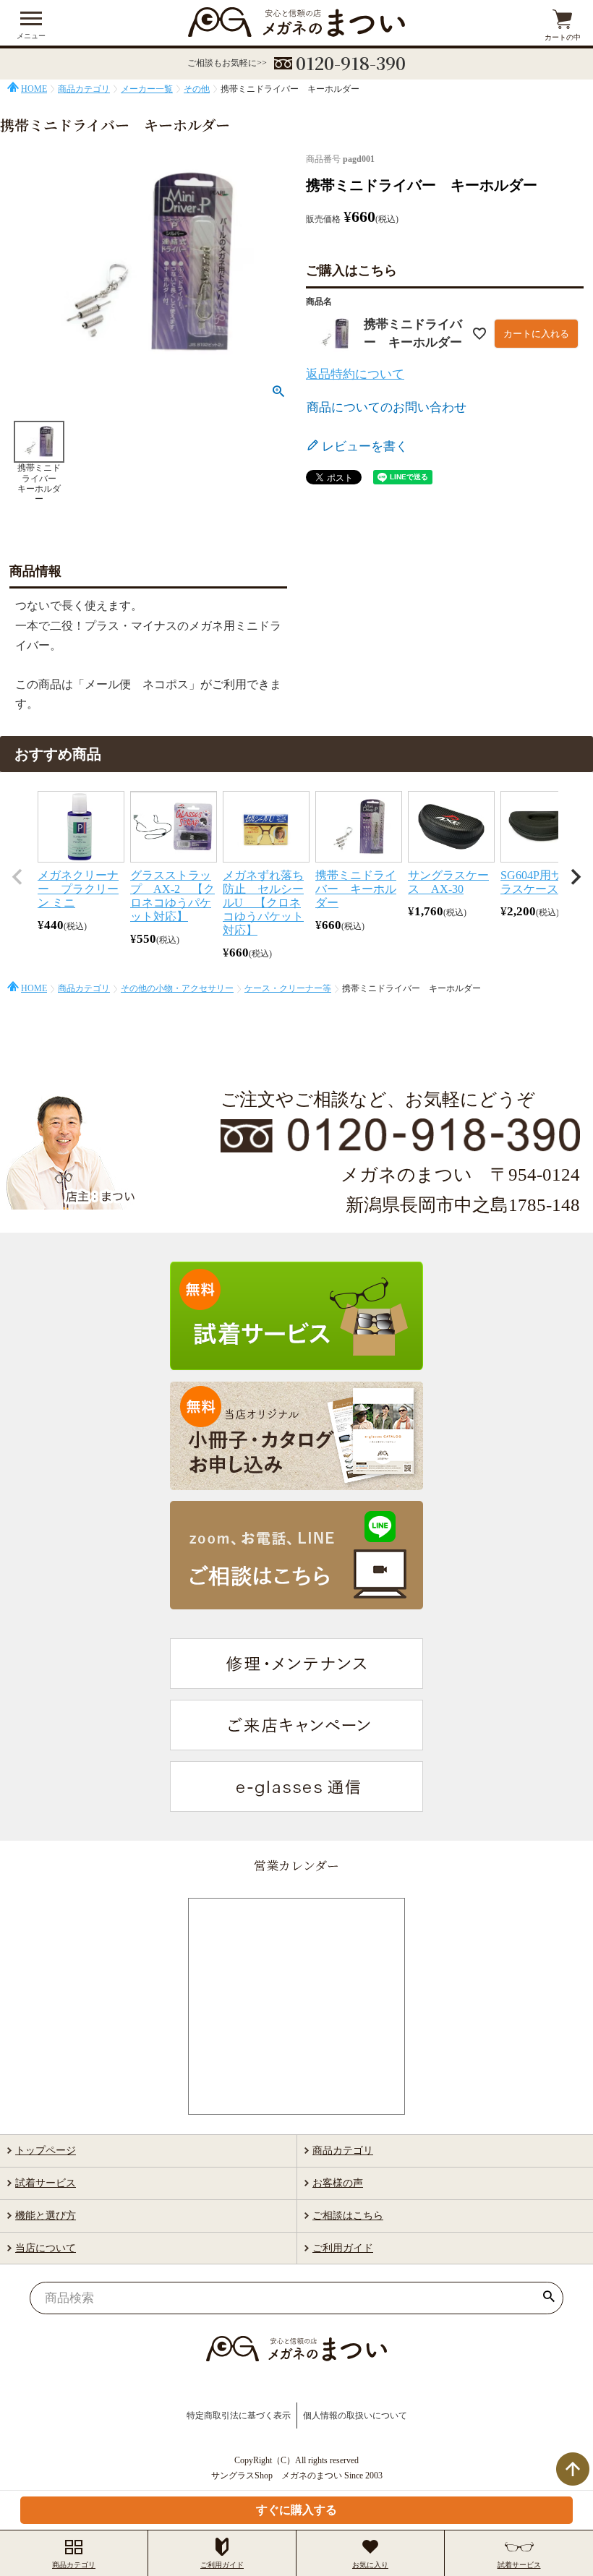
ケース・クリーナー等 (288, 988)
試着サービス (46, 2183)
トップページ (46, 2151)
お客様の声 (338, 2183)
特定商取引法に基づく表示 (239, 2415)
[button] (17, 877)
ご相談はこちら (348, 2216)
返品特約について (355, 374)
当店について (46, 2248)
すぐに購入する (296, 2510)
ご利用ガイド (343, 2248)
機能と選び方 (46, 2216)
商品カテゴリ (84, 89)
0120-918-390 (351, 63)
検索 (549, 2298)
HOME (34, 89)
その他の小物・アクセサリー (177, 988)
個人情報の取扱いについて (355, 2415)
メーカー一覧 (147, 89)
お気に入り (370, 2565)
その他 (197, 89)
